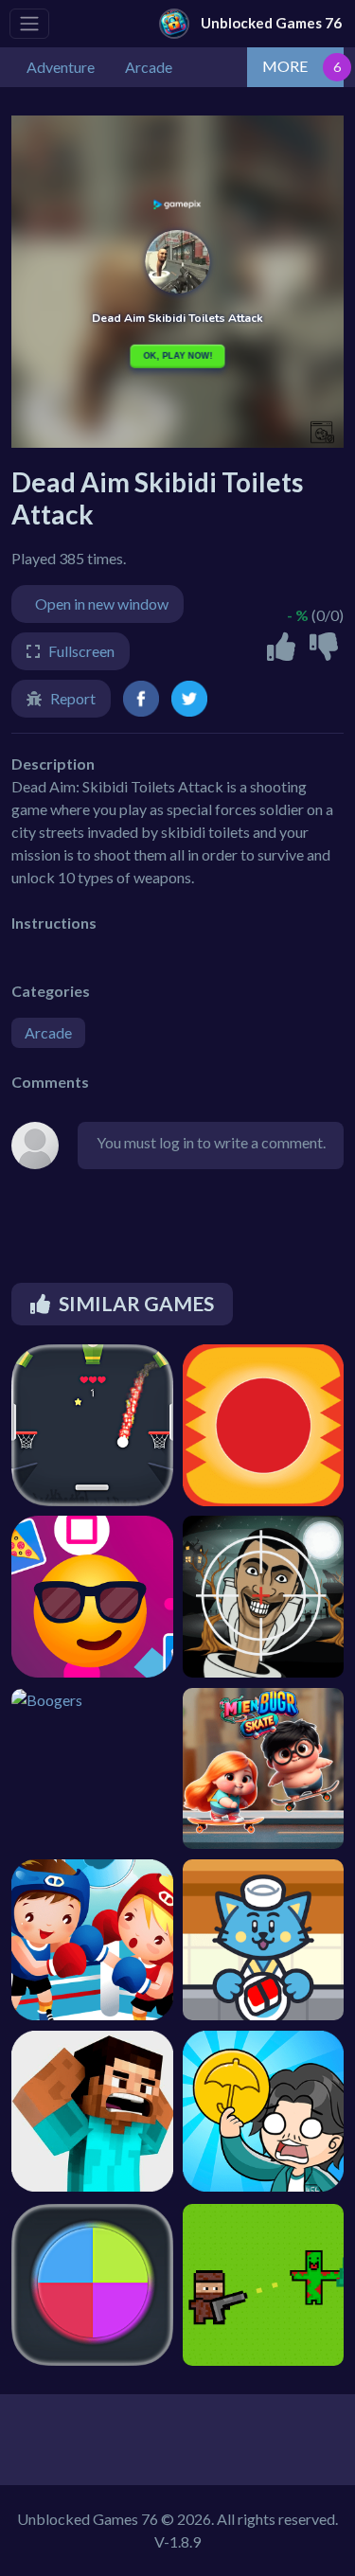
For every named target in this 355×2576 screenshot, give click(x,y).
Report (73, 698)
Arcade (48, 1032)
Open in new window (102, 604)
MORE (285, 66)
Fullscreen (81, 651)
